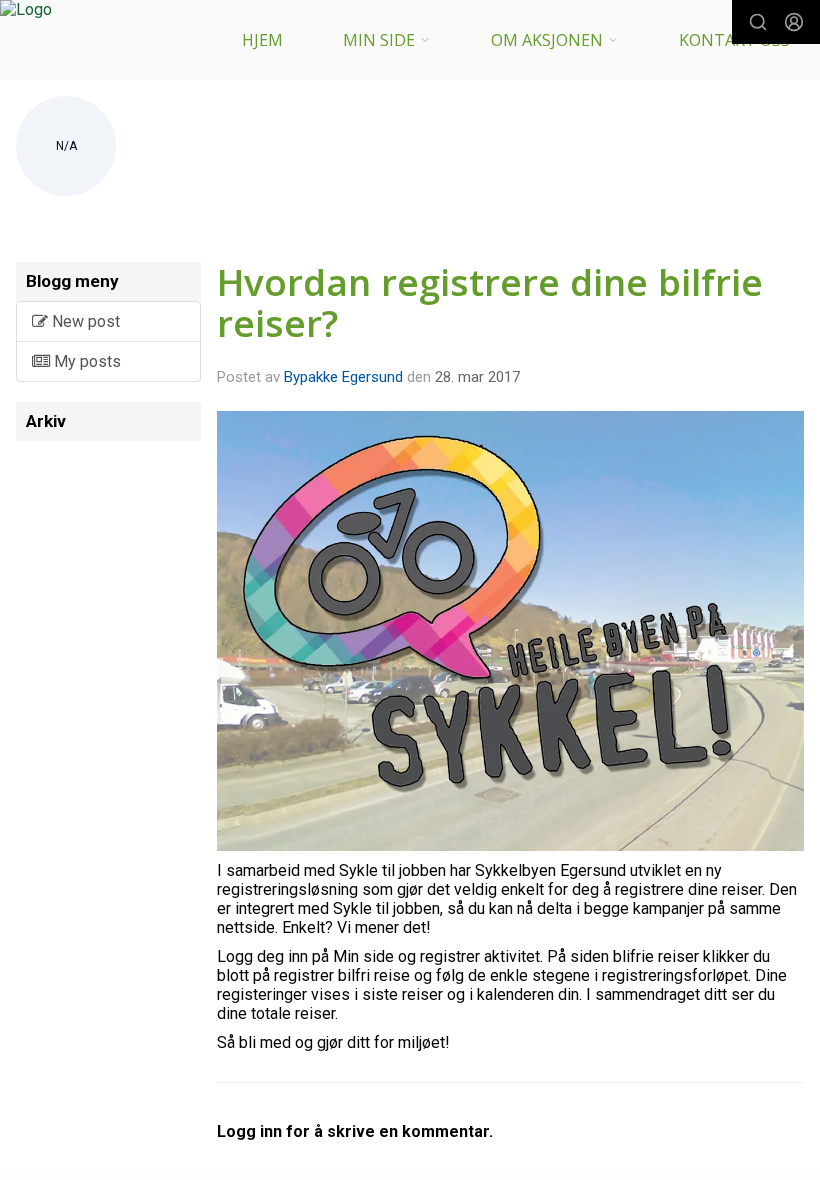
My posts (85, 361)
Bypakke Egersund (343, 377)
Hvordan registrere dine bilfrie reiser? (490, 302)
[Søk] (758, 22)
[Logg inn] (794, 22)
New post (84, 321)
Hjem (262, 40)
